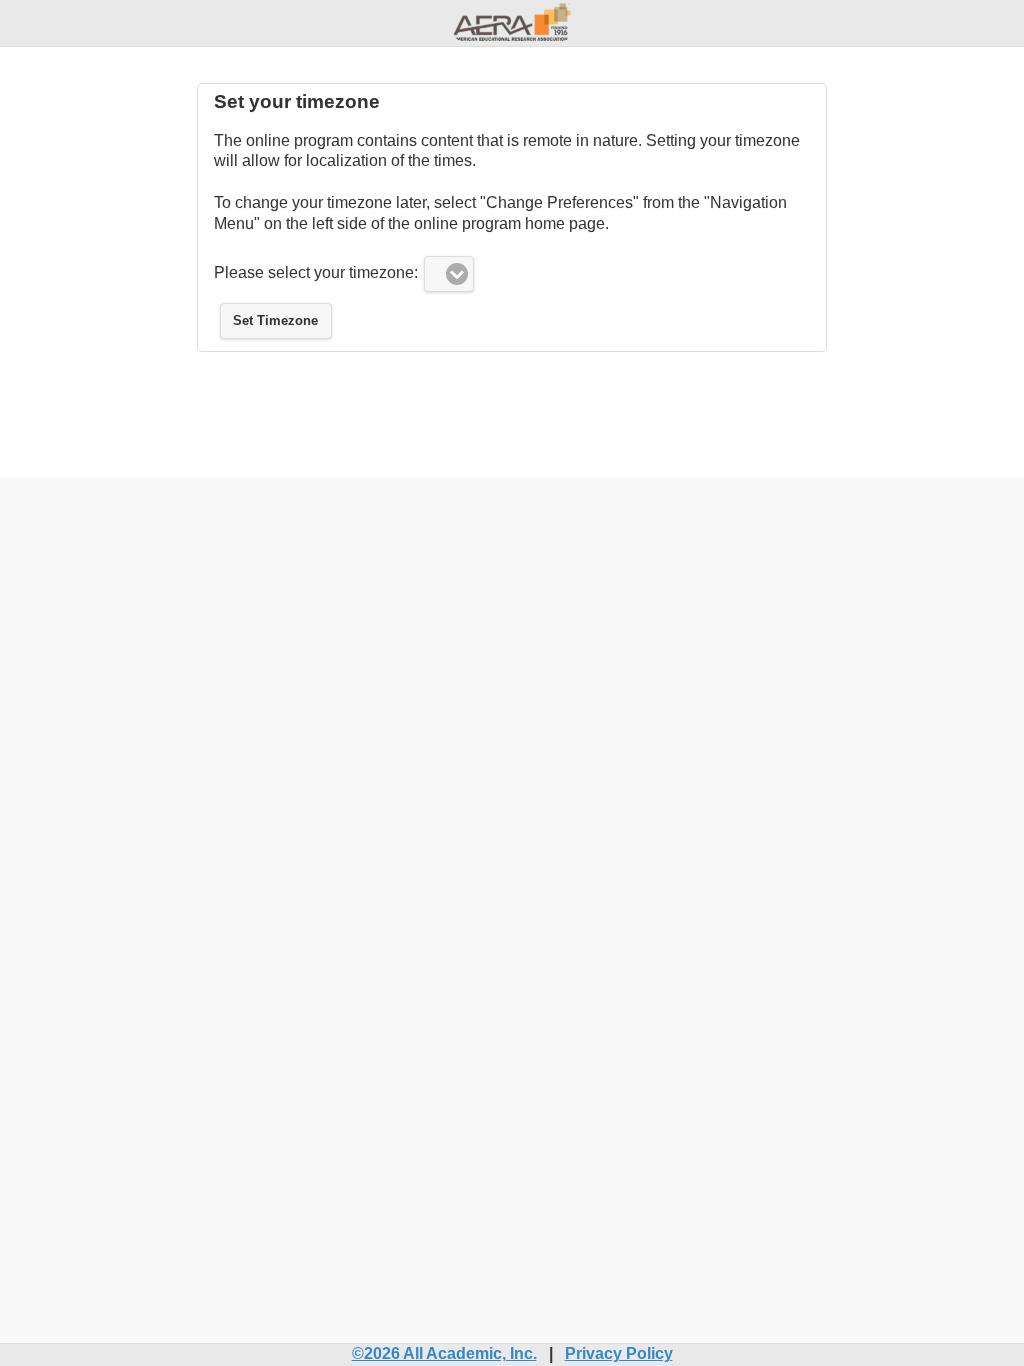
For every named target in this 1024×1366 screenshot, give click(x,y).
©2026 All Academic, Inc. (444, 1353)
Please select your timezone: (316, 272)
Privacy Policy (619, 1353)
